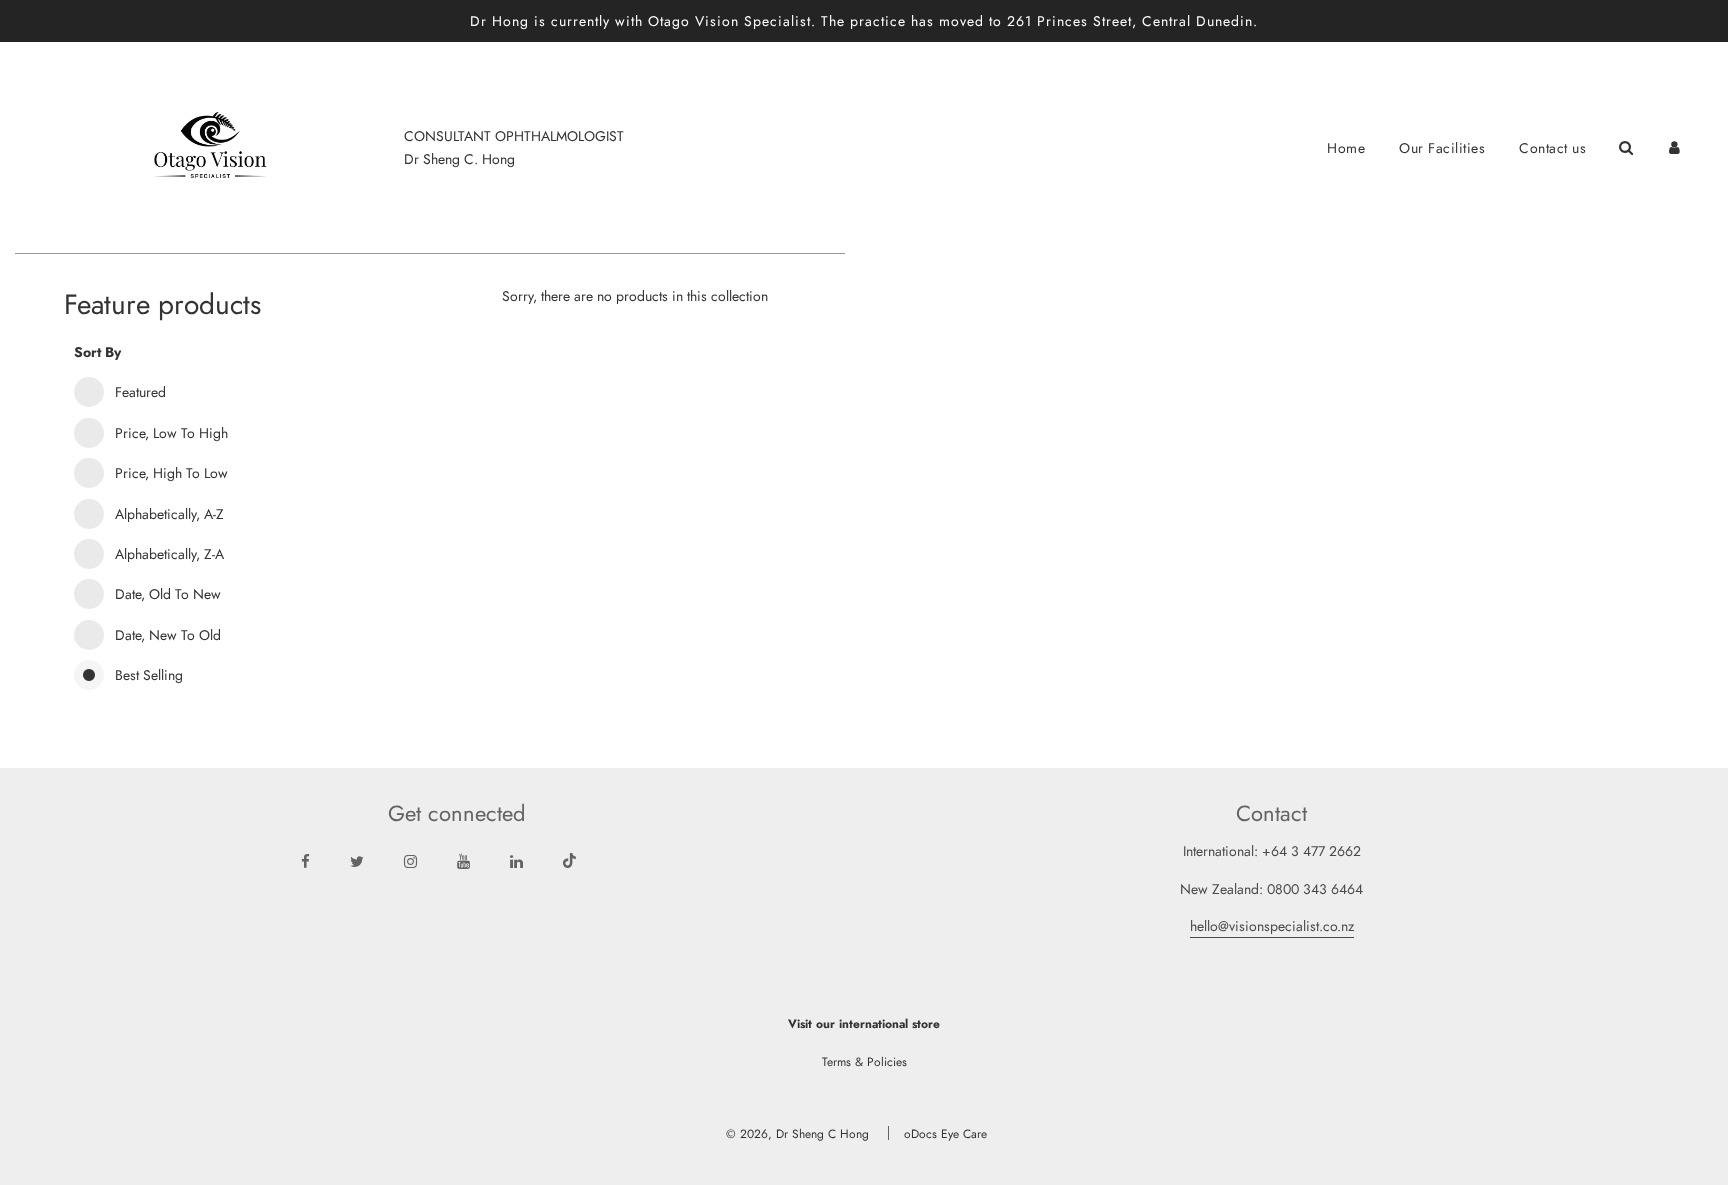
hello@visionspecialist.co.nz (1272, 926)
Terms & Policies (864, 1062)
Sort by (97, 352)
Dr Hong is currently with (559, 21)
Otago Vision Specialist (729, 21)
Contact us (1552, 148)
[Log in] (1674, 147)
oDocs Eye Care (945, 1134)
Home (1346, 148)
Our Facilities (1442, 148)
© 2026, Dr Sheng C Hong (797, 1134)
